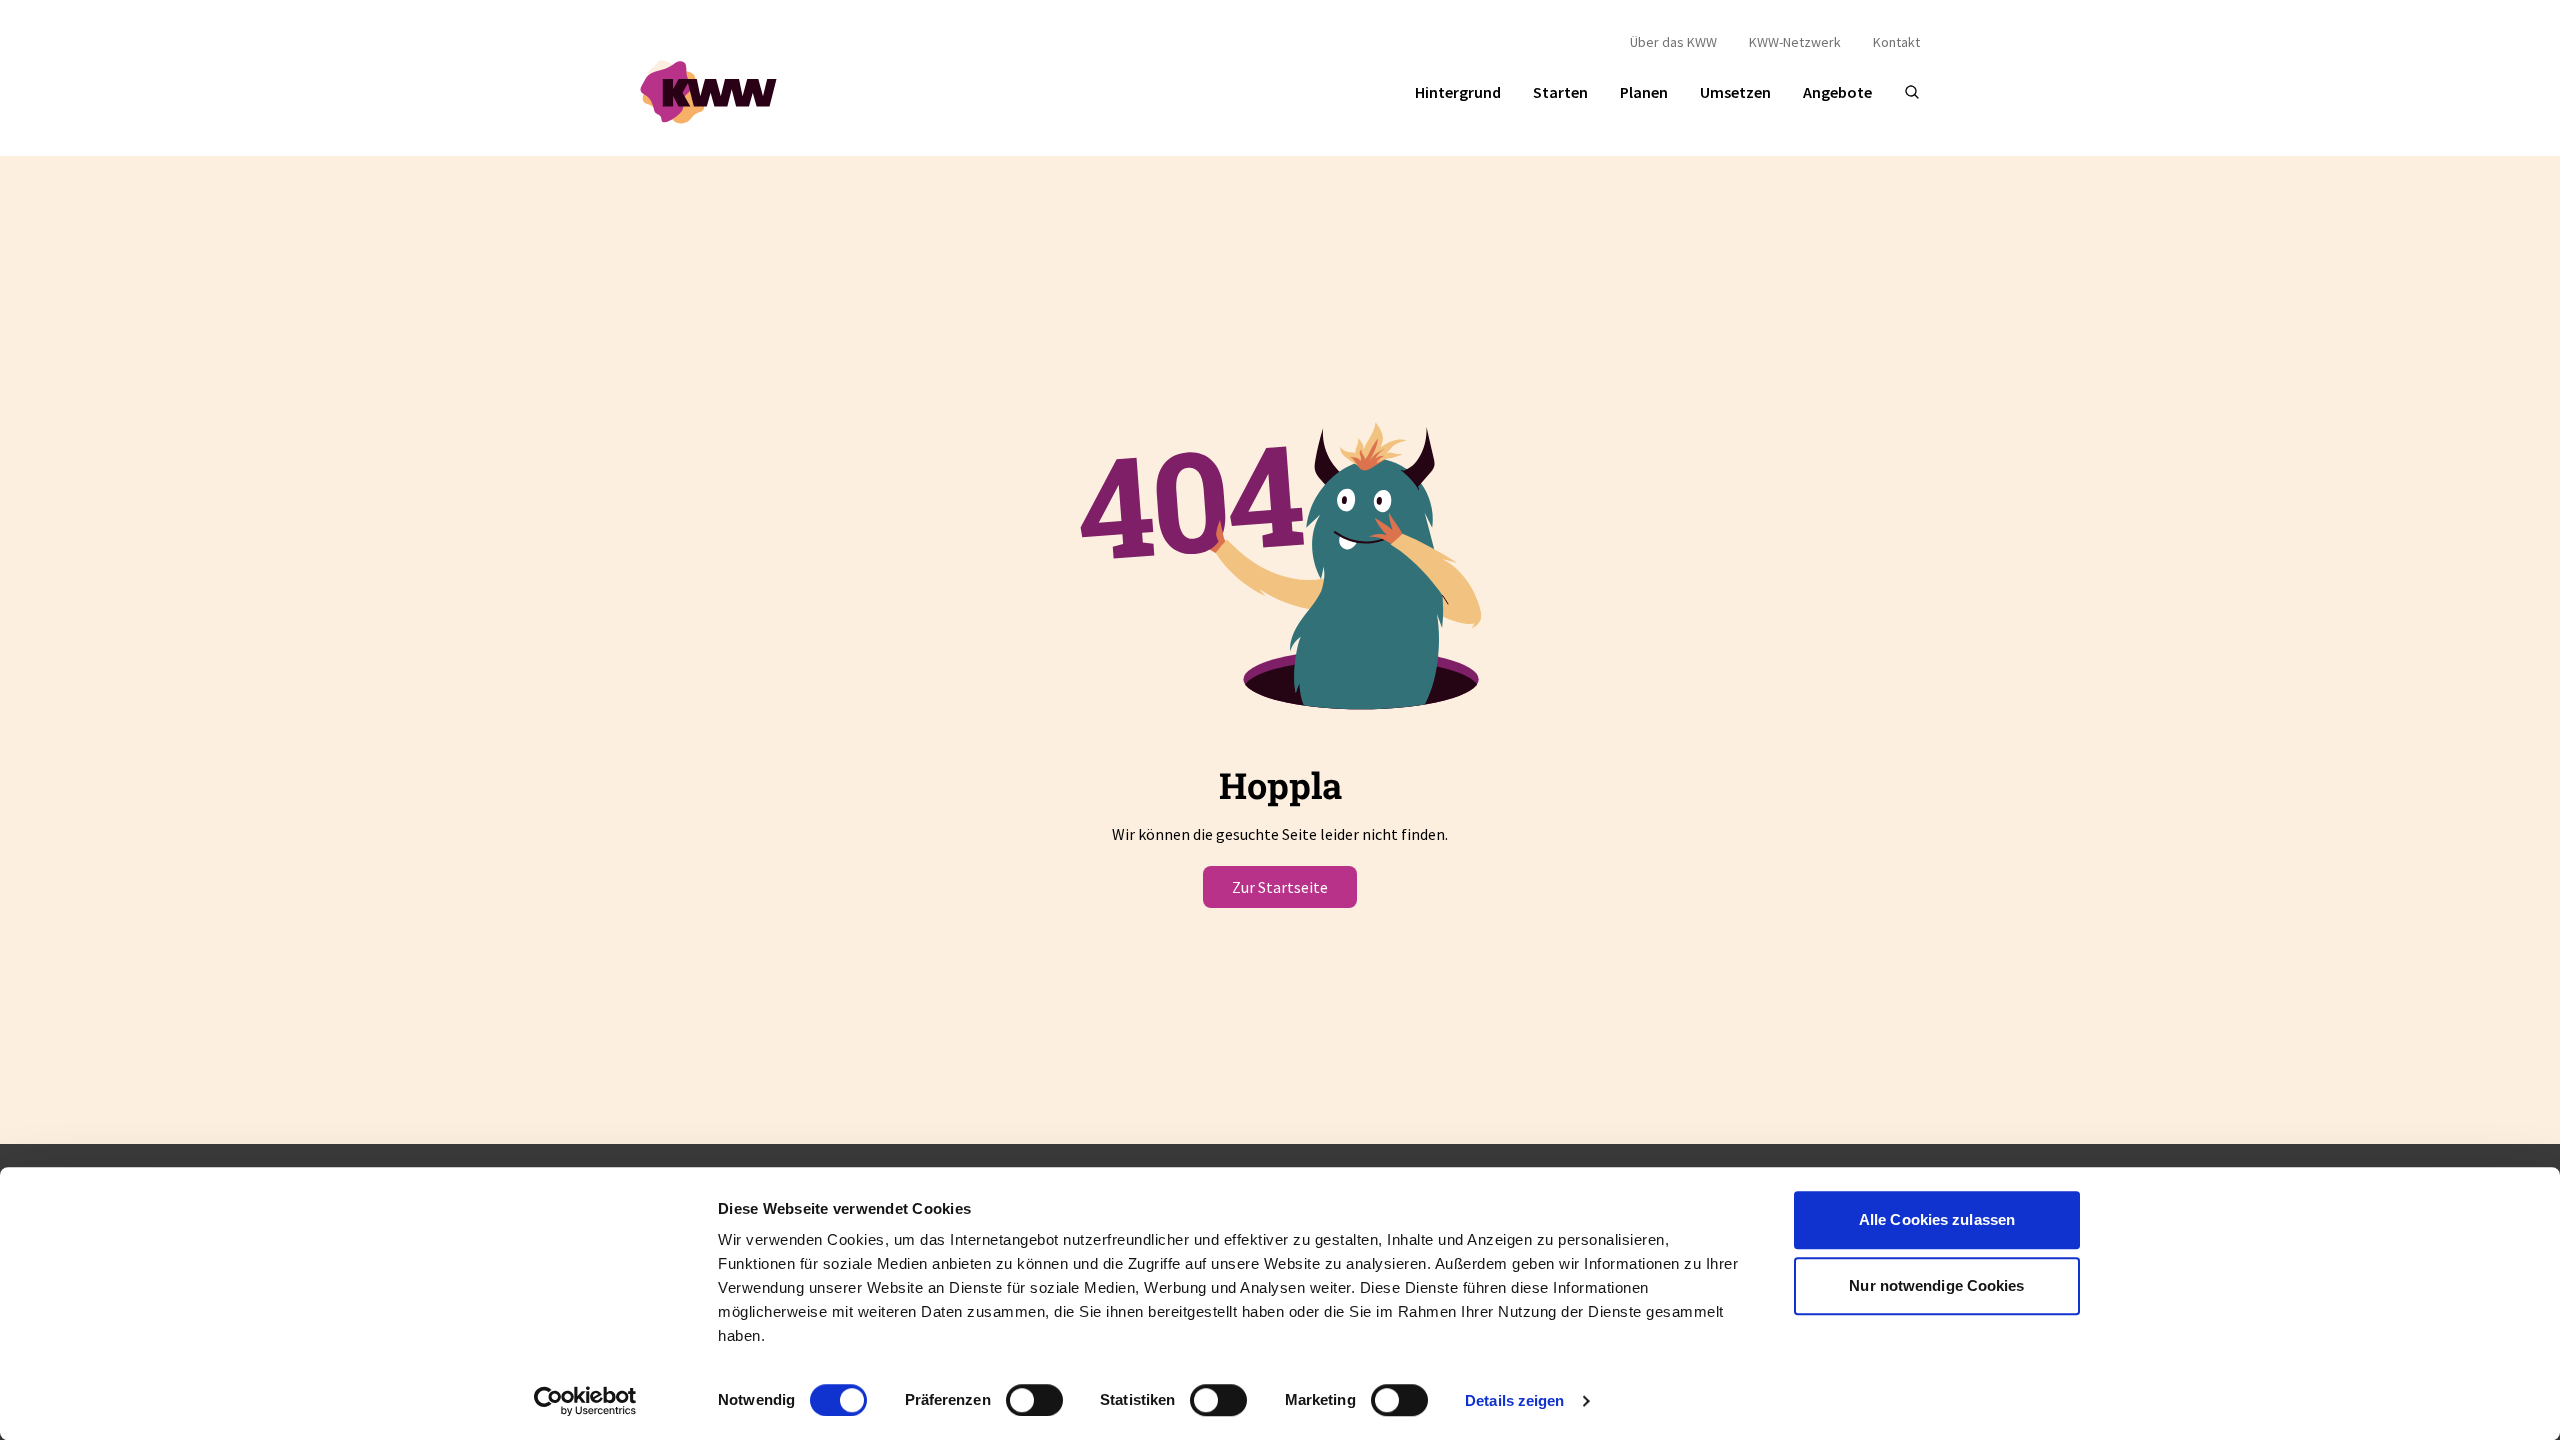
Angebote (1837, 92)
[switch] (1034, 1400)
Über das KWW (1673, 42)
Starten (1560, 92)
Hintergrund (1458, 92)
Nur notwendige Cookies (1936, 1285)
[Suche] (1912, 92)
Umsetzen (1735, 92)
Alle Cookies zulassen (1937, 1219)
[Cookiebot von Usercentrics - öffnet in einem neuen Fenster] (585, 1401)
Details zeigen (1514, 1400)
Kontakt (1896, 42)
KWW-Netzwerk (1795, 42)
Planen (1644, 92)
